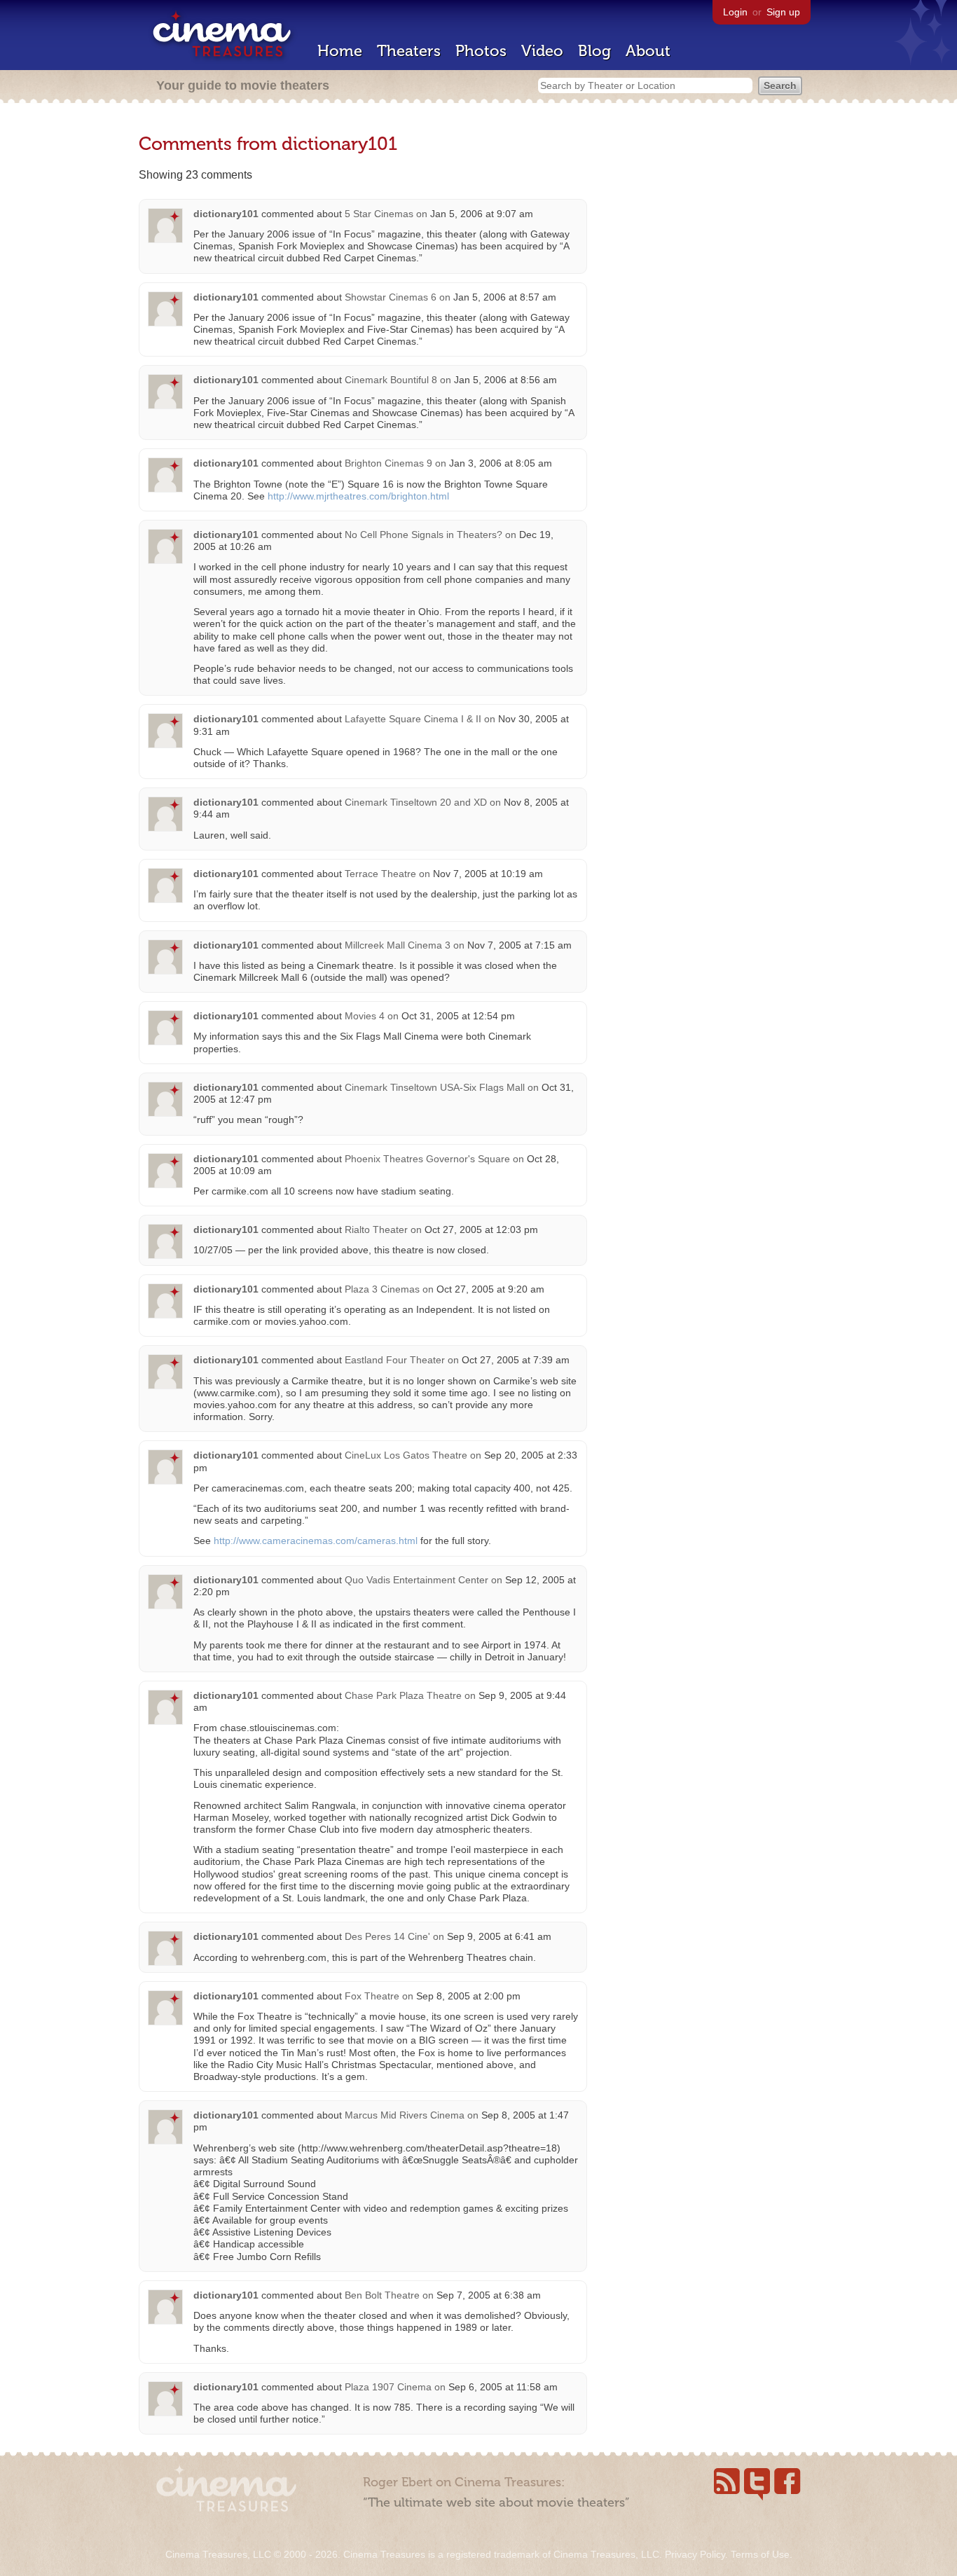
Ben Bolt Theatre (382, 2295)
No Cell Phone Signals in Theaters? (424, 535)
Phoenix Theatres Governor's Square (427, 1159)
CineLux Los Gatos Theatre (406, 1455)
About (648, 51)
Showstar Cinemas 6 (391, 297)
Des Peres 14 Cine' (387, 1936)
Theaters (409, 51)
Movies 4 (365, 1016)
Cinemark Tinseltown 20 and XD (416, 802)
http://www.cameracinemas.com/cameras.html (316, 1541)
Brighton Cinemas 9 (388, 463)
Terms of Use (760, 2554)
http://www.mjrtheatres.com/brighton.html (358, 496)
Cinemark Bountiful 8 (391, 380)
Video (542, 51)
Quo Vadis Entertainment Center (416, 1580)
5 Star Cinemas (379, 214)
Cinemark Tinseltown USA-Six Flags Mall (435, 1087)
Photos (481, 51)
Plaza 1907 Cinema (388, 2387)
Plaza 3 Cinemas (382, 1289)
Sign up (783, 12)
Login (735, 12)
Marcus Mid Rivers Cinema (405, 2115)
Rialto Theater (376, 1230)
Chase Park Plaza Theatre (403, 1695)
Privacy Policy (695, 2554)
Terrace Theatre (380, 874)
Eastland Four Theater (395, 1360)
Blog (594, 51)
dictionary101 (226, 214)
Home (340, 51)
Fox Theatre (372, 1996)
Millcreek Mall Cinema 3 (398, 945)
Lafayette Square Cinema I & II (413, 719)
